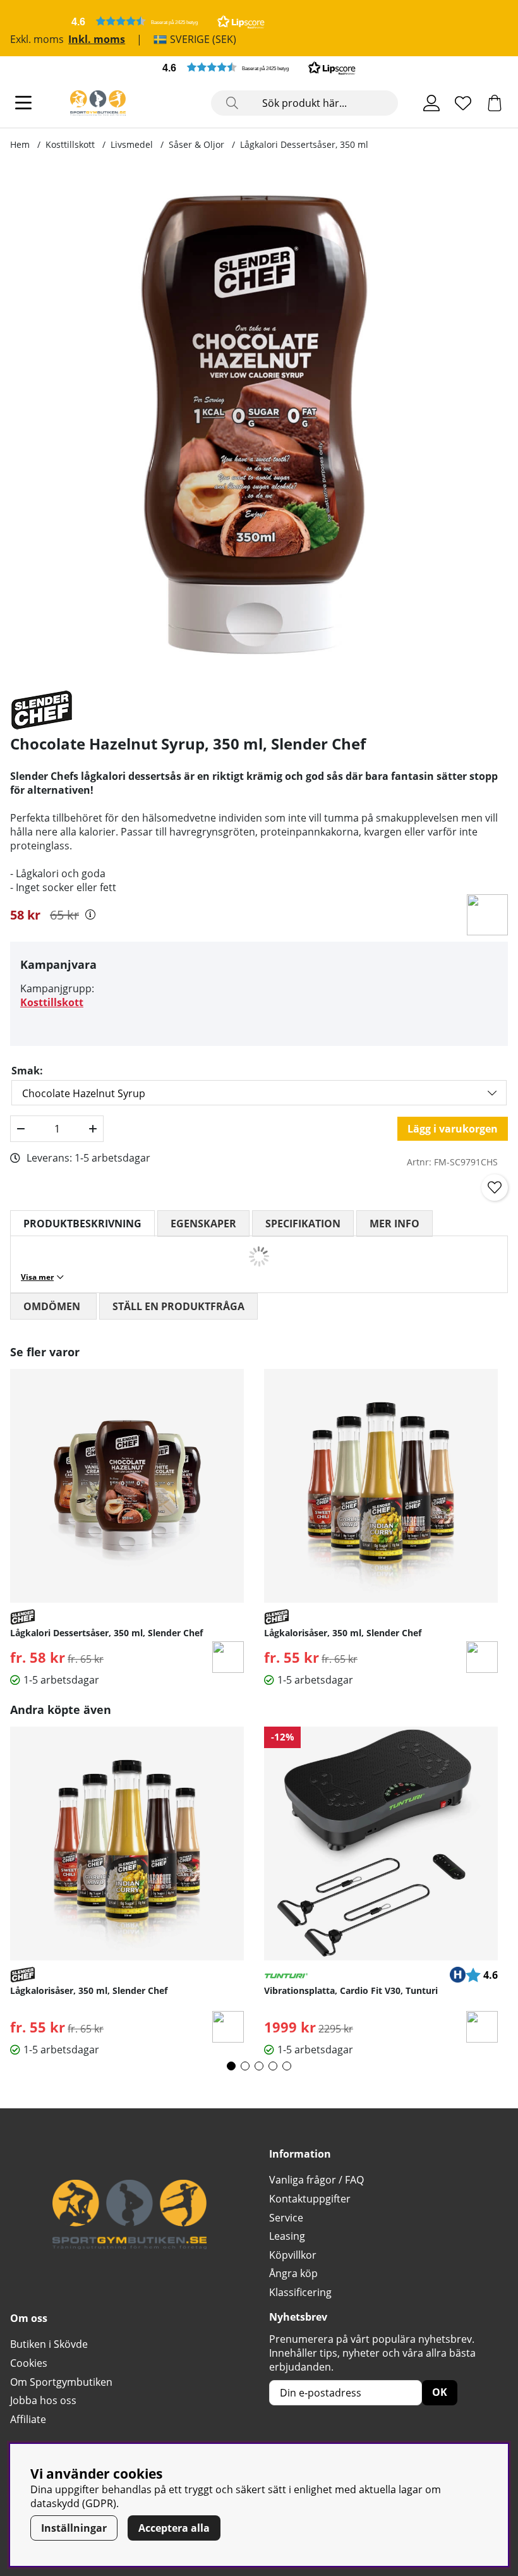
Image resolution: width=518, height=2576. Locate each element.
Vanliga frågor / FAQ (316, 2180)
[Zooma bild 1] (254, 425)
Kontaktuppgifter (310, 2199)
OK (440, 2392)
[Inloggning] (431, 103)
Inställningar (74, 2528)
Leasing (287, 2236)
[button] (168, 21)
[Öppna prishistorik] (90, 914)
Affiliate (28, 2419)
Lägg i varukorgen (453, 1129)
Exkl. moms (37, 39)
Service (286, 2218)
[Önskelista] (463, 103)
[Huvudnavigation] (23, 103)
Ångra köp (293, 2273)
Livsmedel (132, 144)
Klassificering (300, 2292)
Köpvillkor (293, 2255)
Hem (20, 144)
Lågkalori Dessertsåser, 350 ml (304, 144)
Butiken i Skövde (49, 2344)
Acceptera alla (174, 2528)
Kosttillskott (70, 144)
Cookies (29, 2363)
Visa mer (37, 1277)
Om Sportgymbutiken (61, 2382)
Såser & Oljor (196, 144)
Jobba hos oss (43, 2400)
